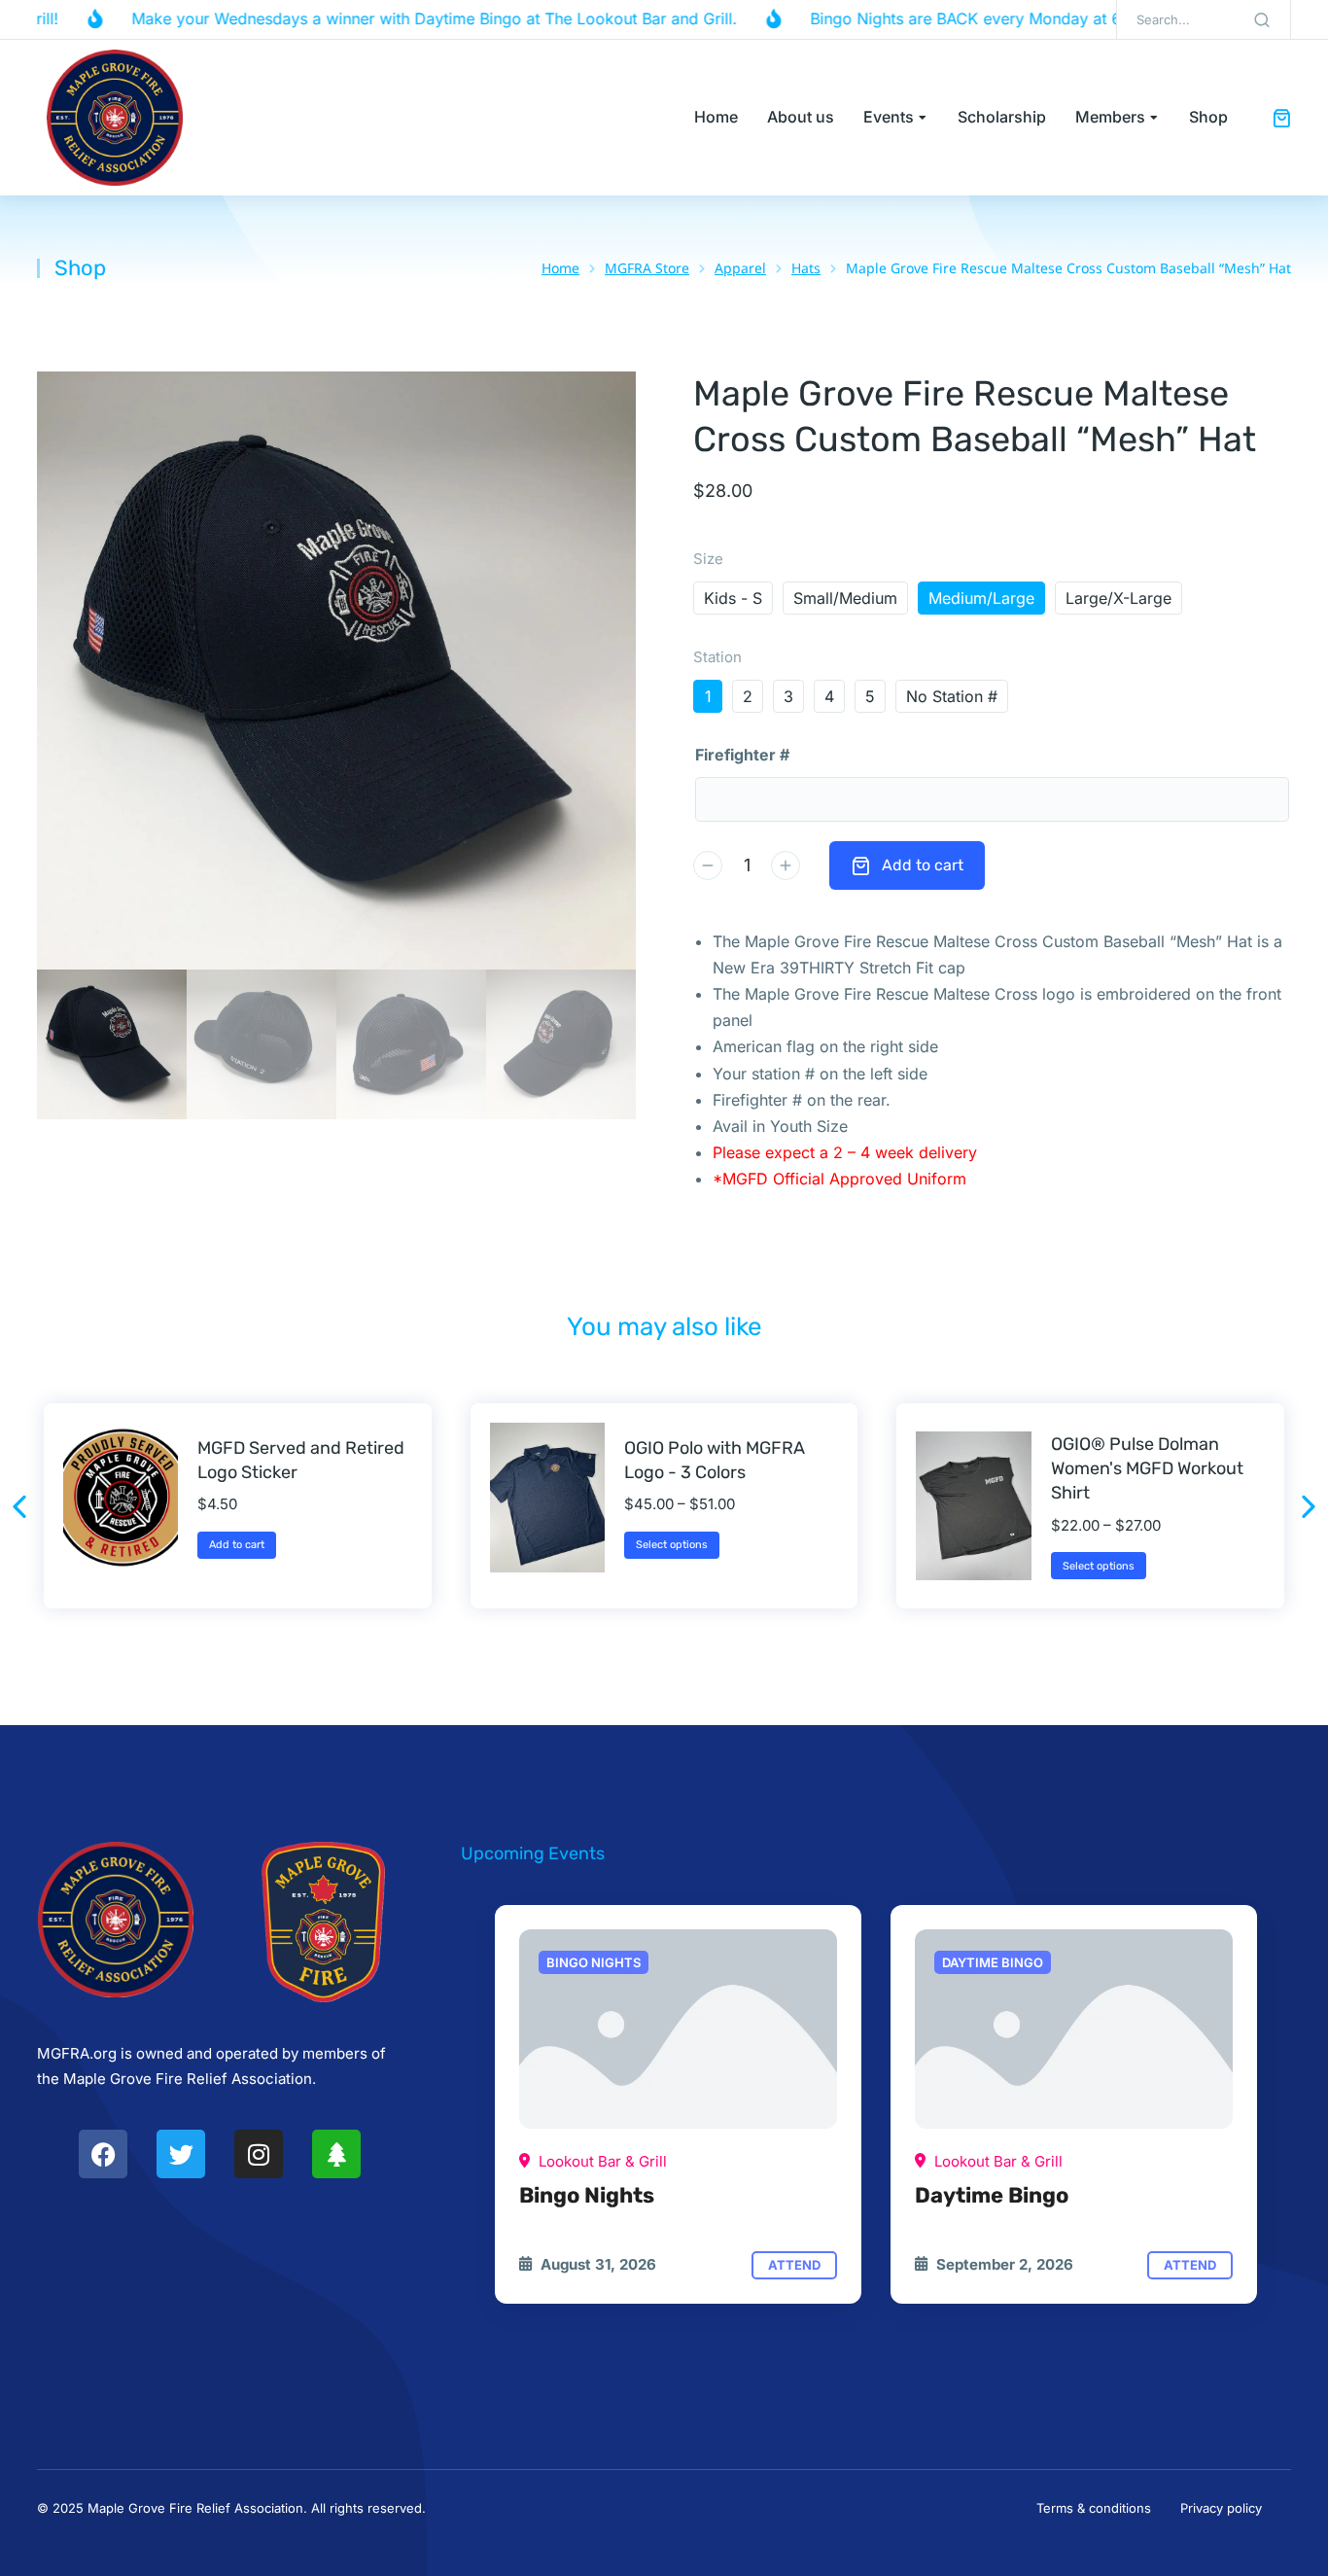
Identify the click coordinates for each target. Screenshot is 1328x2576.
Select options (672, 1545)
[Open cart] (1281, 118)
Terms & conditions (1094, 2508)
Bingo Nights (587, 2195)
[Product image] (121, 1498)
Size (708, 559)
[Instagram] (259, 2154)
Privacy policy (1221, 2508)
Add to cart (923, 865)
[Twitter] (181, 2154)
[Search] (1262, 19)
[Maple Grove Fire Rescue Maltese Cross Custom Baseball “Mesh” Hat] (678, 2029)
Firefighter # (742, 755)
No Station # (952, 696)
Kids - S (733, 598)
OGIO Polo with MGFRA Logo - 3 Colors (715, 1460)
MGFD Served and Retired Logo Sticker (301, 1460)
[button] (19, 1506)
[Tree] (336, 2154)
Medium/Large (981, 598)
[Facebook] (103, 2154)
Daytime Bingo (992, 2195)
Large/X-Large (1118, 598)
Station (717, 657)
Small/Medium (845, 598)
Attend (794, 2265)
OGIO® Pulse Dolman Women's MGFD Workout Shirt (1147, 1468)
